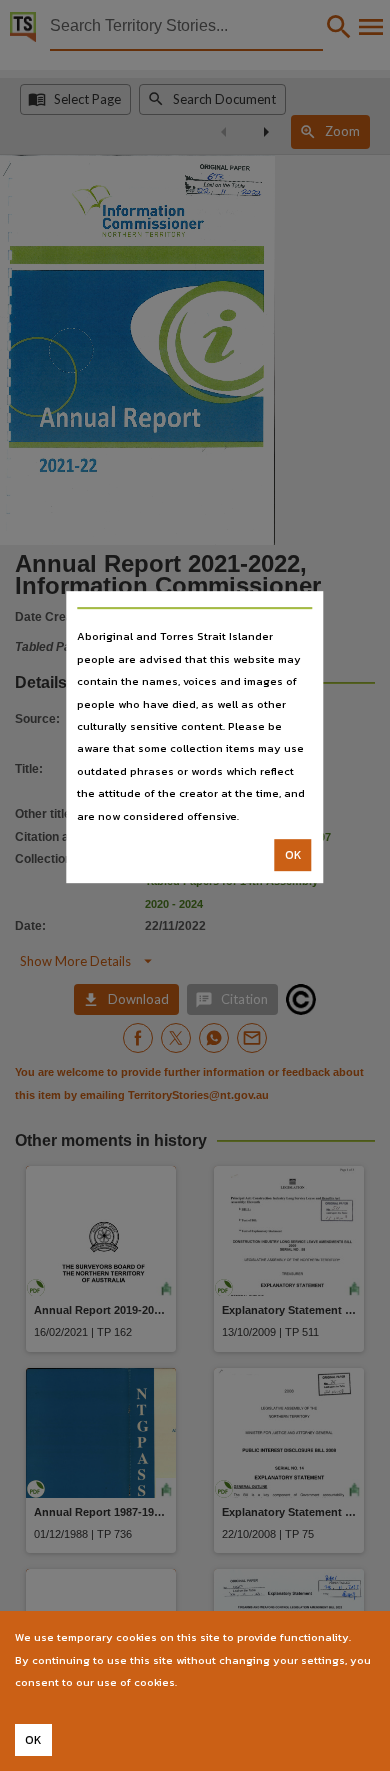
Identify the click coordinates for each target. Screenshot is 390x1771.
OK (293, 855)
